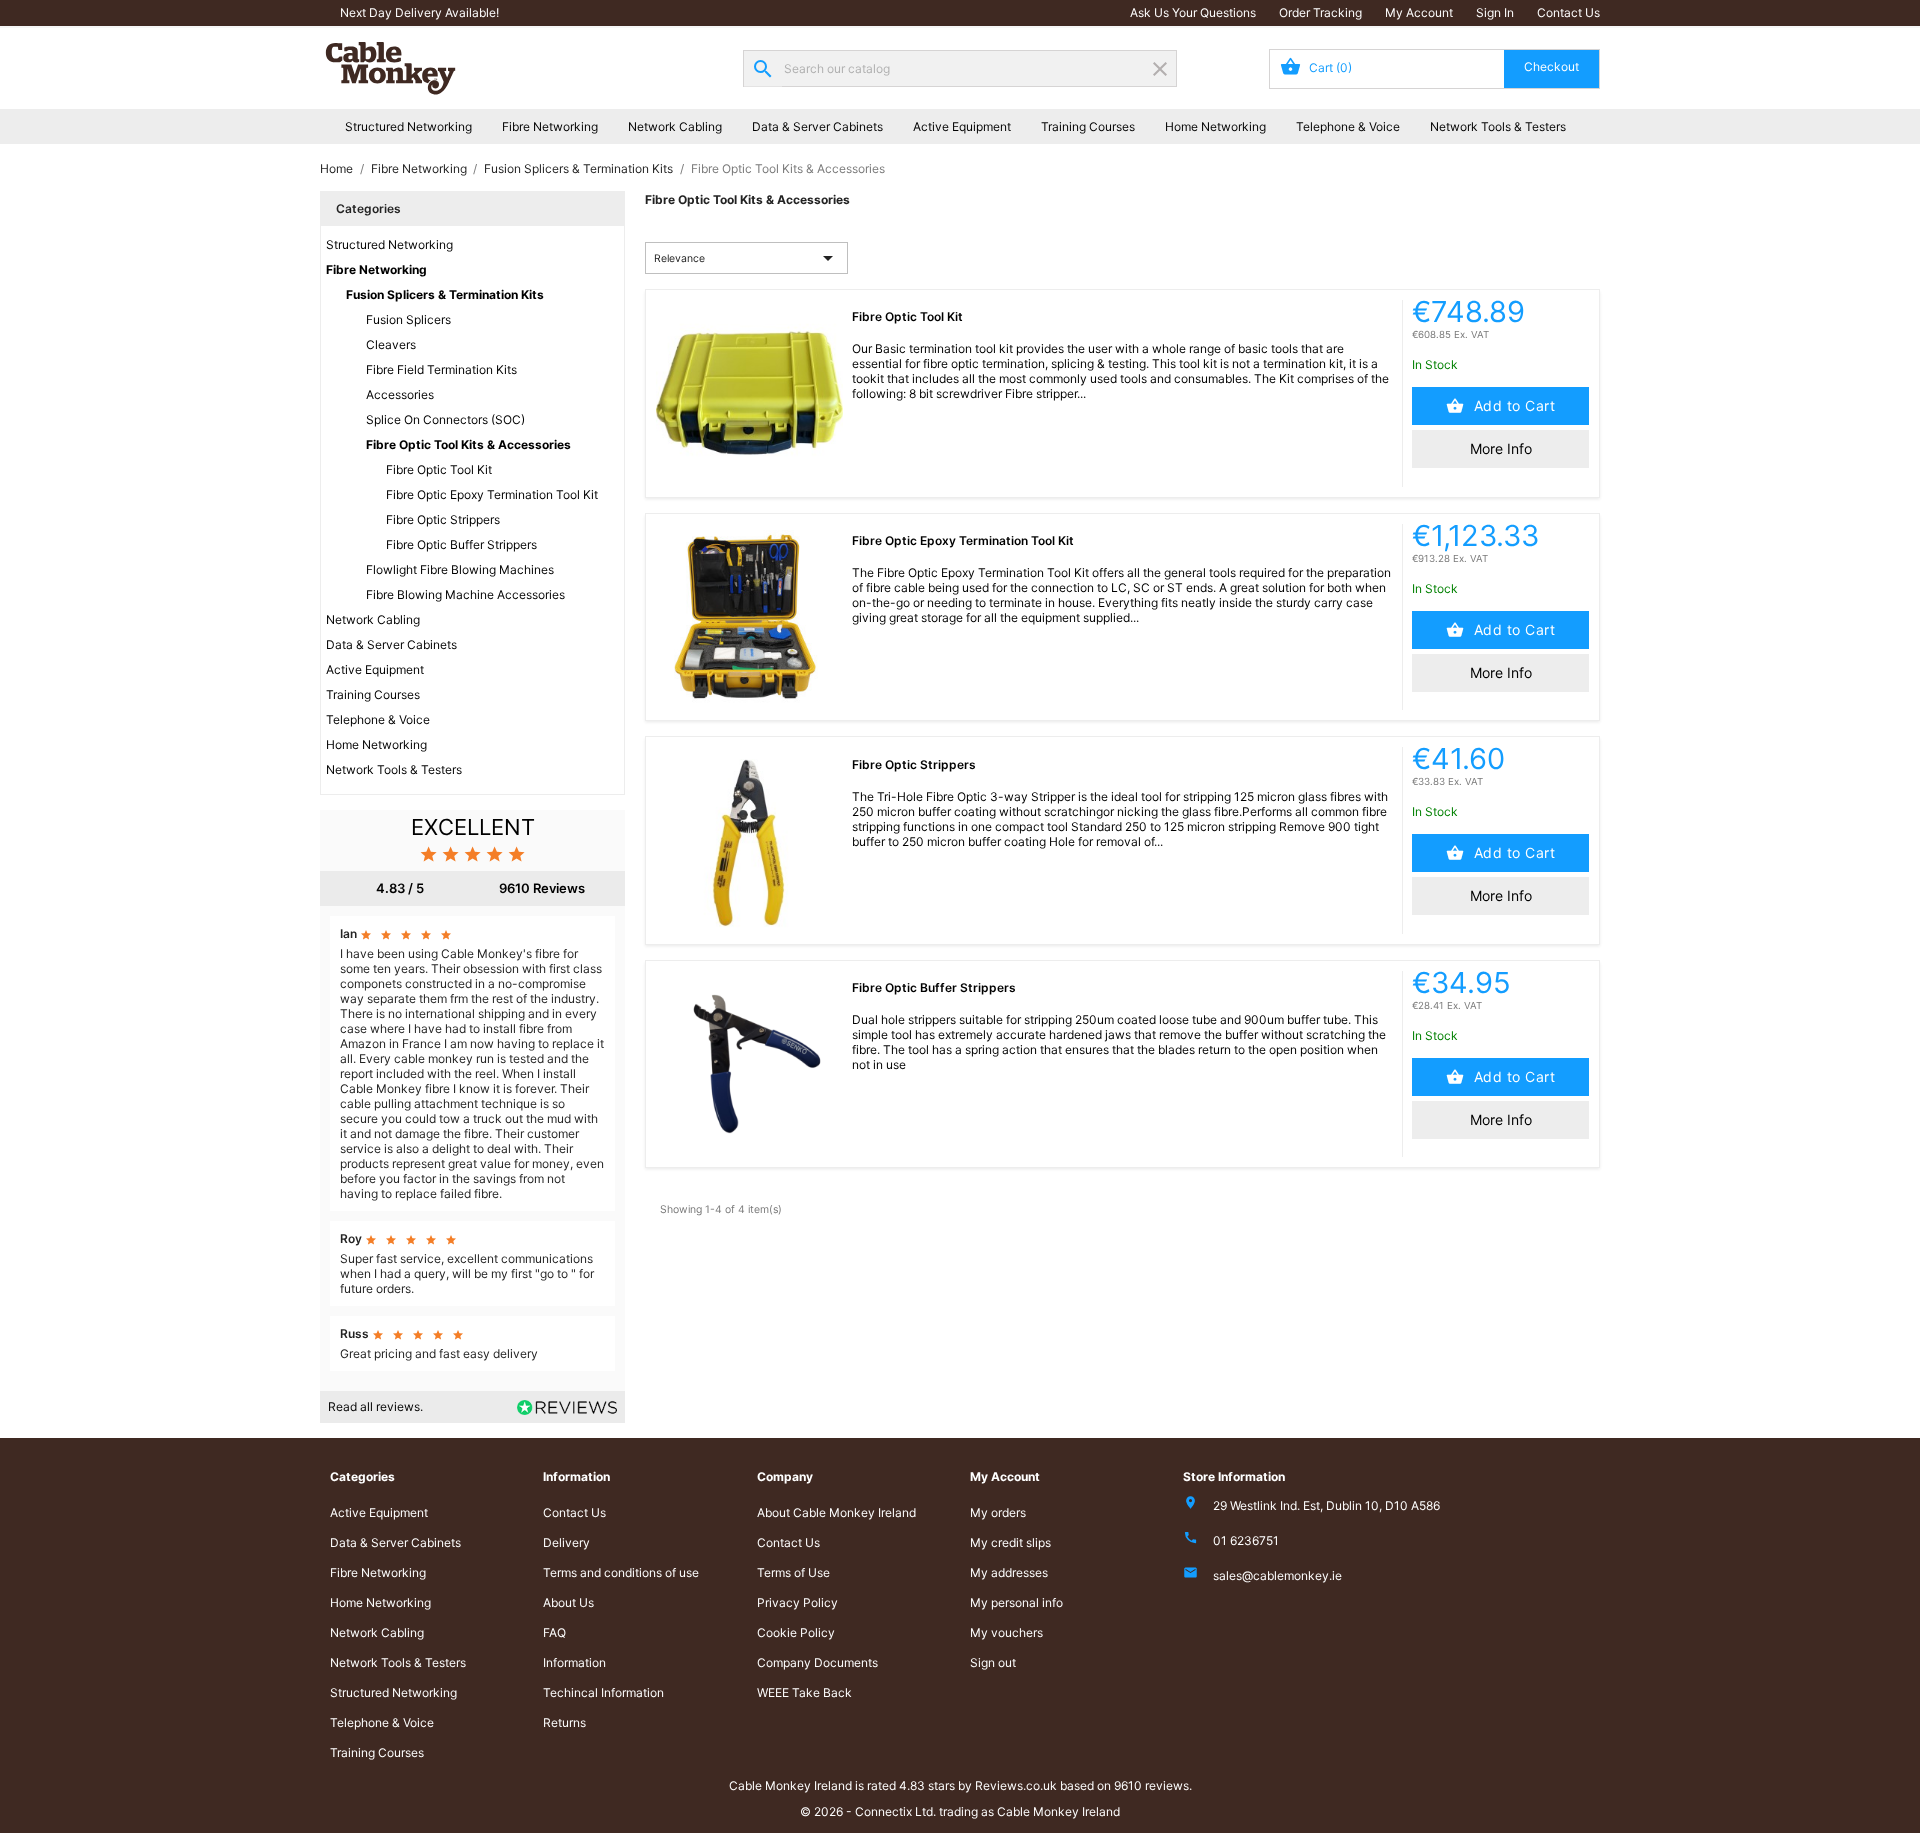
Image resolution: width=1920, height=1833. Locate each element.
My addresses (1009, 1572)
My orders (998, 1512)
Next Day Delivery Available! (419, 12)
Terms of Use (793, 1572)
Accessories (400, 394)
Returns (564, 1722)
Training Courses (1088, 126)
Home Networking (1215, 126)
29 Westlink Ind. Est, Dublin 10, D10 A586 (1326, 1505)
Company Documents (817, 1662)
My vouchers (1006, 1632)
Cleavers (391, 344)
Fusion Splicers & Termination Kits (445, 294)
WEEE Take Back (804, 1692)
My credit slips (1010, 1542)
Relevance (747, 258)
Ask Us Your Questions (1193, 12)
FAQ (554, 1632)
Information (574, 1662)
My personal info (1016, 1602)
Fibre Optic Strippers (443, 519)
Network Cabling (675, 126)
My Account (1419, 12)
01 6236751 (1246, 1540)
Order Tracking (1320, 12)
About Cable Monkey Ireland (836, 1512)
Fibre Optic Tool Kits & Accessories (468, 444)
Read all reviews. (375, 1406)
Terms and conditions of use (621, 1572)
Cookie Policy (796, 1632)
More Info (1501, 448)
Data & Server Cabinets (817, 126)
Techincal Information (603, 1692)
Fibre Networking (550, 126)
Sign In (1495, 12)
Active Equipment (962, 126)
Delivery (566, 1542)
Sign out (993, 1662)
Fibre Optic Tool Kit (439, 469)
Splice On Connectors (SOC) (445, 419)
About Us (568, 1602)
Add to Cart (1512, 405)
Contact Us (1568, 12)
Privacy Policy (797, 1602)
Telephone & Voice (1348, 126)
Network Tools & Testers (1498, 126)
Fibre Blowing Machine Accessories (465, 594)
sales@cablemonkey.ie (1277, 1575)
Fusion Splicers (408, 319)
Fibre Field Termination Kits (441, 369)
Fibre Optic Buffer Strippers (461, 544)
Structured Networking (408, 126)
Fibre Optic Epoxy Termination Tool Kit (492, 494)
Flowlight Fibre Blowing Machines (460, 569)
